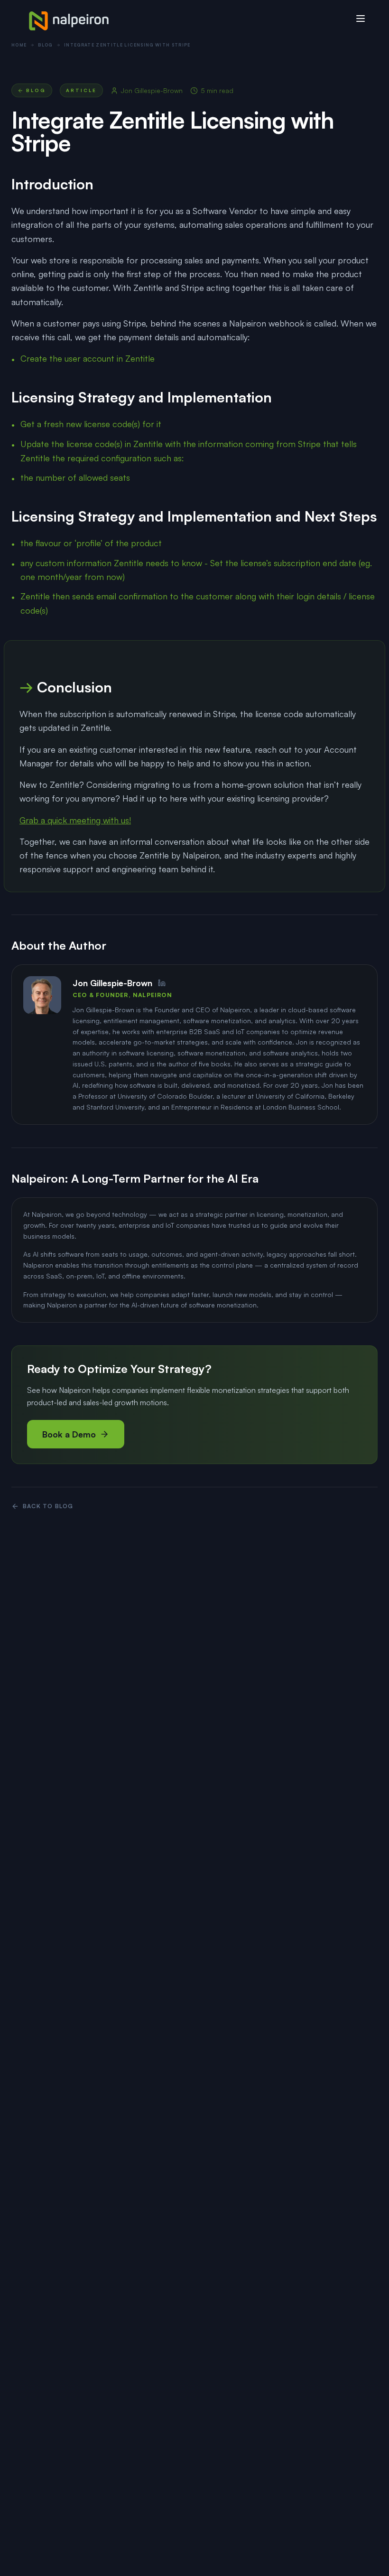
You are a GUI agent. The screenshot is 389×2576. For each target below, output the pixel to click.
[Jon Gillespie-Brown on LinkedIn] (162, 983)
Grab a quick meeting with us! (75, 820)
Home (19, 45)
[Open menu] (361, 19)
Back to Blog (48, 1506)
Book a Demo (69, 1434)
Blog (45, 45)
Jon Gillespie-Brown (152, 90)
